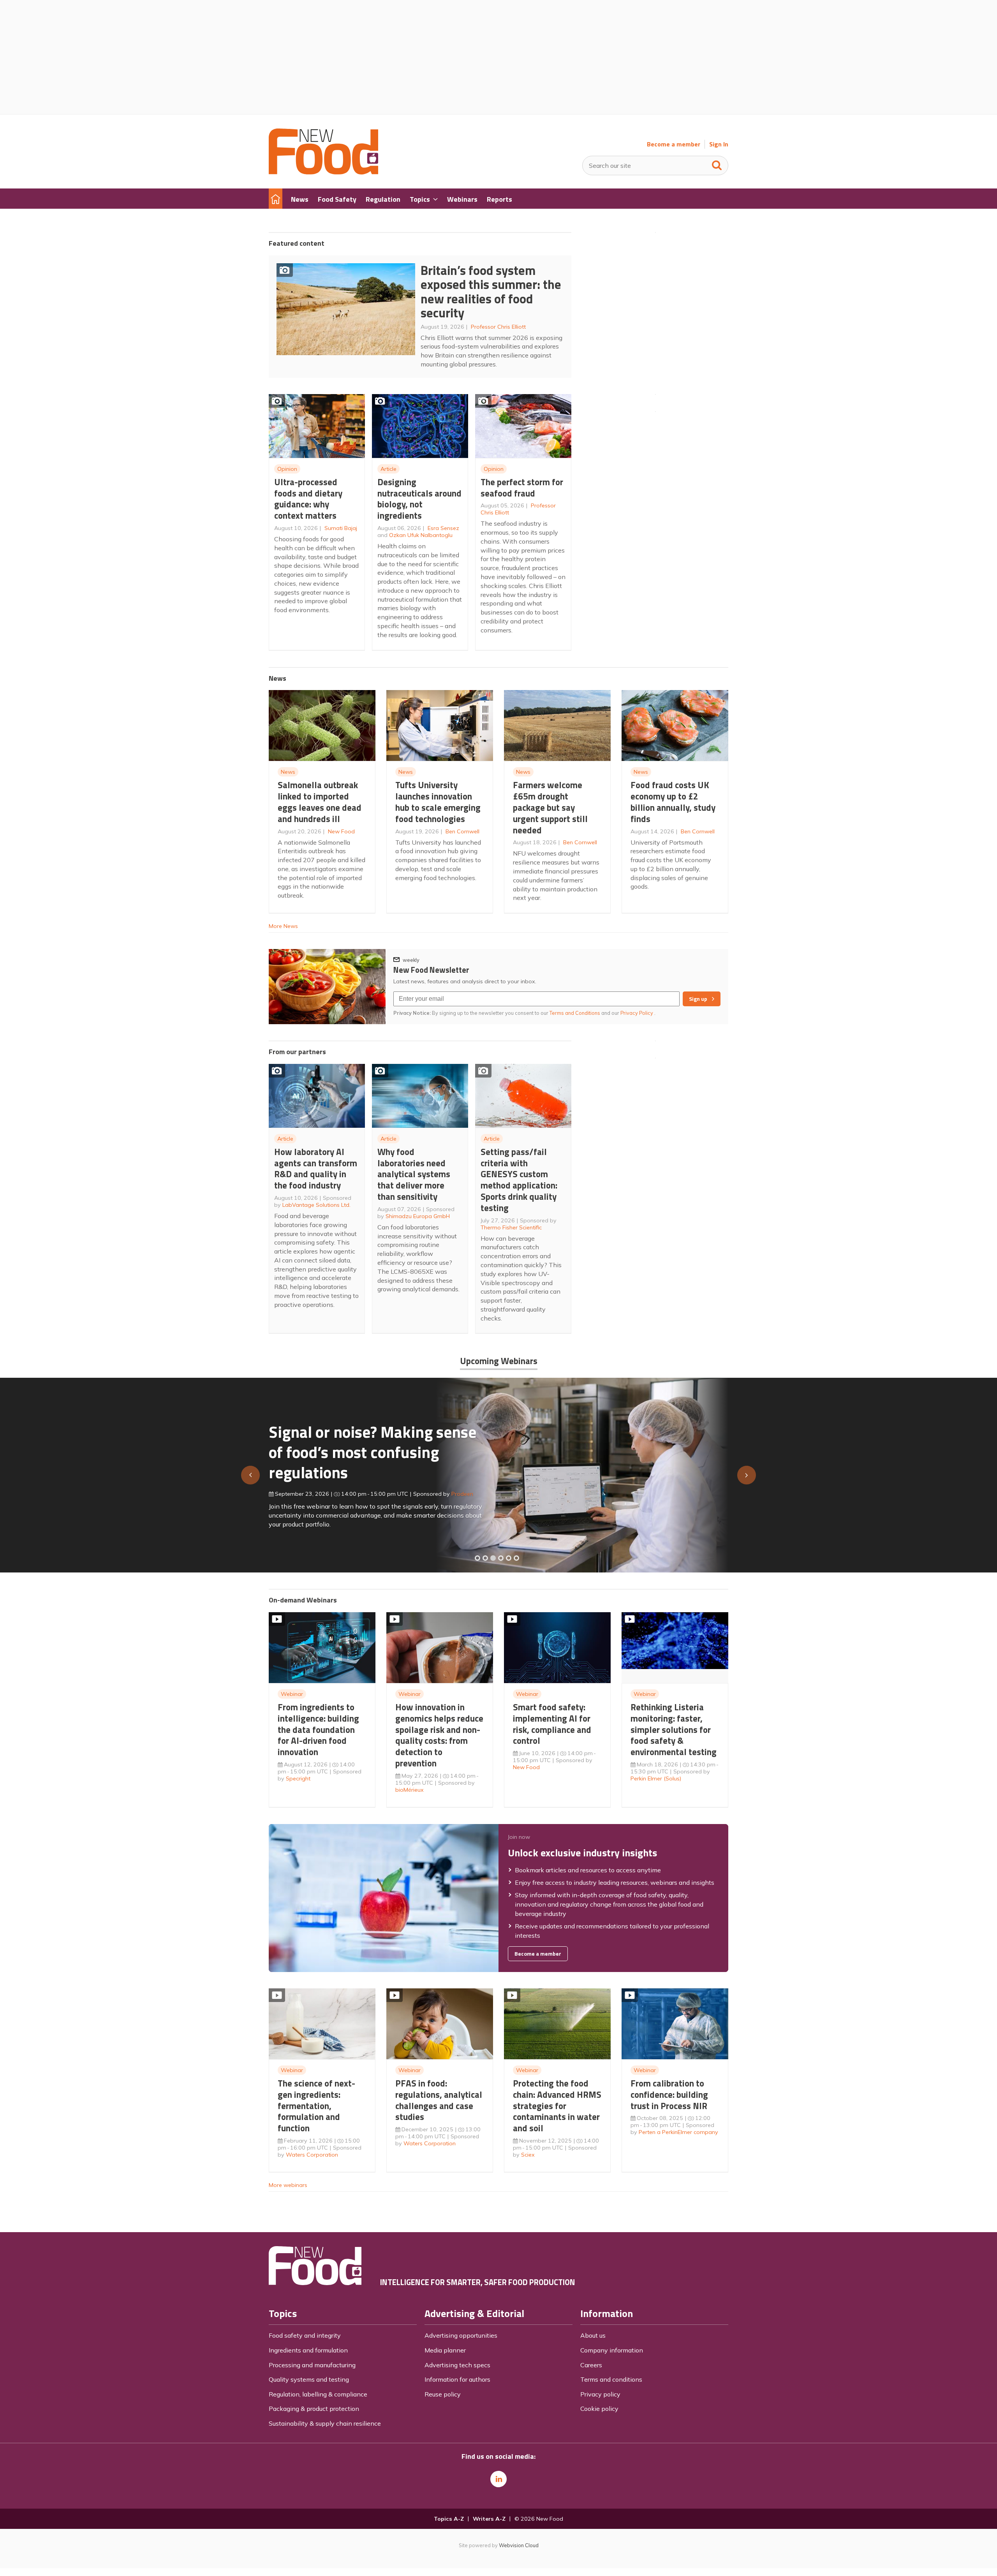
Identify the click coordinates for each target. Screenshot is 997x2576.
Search (717, 164)
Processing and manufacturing (312, 2365)
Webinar (292, 1694)
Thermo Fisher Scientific (511, 1227)
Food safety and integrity (305, 2335)
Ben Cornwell (462, 831)
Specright (298, 1778)
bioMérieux (410, 1790)
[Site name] (323, 172)
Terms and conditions (611, 2379)
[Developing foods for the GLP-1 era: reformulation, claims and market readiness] (516, 1558)
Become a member (674, 144)
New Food (341, 831)
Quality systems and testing (309, 2379)
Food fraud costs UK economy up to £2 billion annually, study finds (673, 802)
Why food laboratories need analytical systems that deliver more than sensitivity (414, 1174)
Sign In (719, 144)
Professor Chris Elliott (498, 327)
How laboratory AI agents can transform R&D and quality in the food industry (316, 1168)
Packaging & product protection (314, 2409)
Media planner (445, 2350)
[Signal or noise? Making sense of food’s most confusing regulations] (493, 1558)
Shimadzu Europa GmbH (418, 1216)
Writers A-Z (489, 2519)
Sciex (528, 2155)
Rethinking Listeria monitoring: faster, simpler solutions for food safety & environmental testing (674, 1729)
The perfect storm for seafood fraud (522, 488)
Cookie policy (599, 2409)
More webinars (288, 2185)
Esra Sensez (443, 528)
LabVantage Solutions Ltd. (316, 1205)
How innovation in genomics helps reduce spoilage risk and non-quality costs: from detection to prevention (439, 1735)
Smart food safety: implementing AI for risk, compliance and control (552, 1724)
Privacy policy (600, 2394)
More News (283, 926)
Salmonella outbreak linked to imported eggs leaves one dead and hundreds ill (320, 802)
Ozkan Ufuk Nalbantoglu (421, 535)
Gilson (451, 1490)
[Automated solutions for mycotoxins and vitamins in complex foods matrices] (501, 1558)
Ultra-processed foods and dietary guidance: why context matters (308, 499)
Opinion (287, 469)
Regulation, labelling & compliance (318, 2394)
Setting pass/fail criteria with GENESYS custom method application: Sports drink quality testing (519, 1180)
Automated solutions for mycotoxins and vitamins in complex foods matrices (364, 1448)
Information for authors (457, 2379)
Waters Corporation (312, 2155)
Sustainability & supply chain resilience (325, 2423)
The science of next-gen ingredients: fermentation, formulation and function (316, 2106)
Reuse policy (443, 2394)
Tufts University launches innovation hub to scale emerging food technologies (438, 802)
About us (593, 2335)
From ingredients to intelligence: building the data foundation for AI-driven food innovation (318, 1729)
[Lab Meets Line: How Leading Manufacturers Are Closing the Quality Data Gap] (485, 1558)
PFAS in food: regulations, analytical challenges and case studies (439, 2100)
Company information (612, 2350)
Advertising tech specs (457, 2365)
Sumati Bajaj (341, 528)
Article (388, 469)
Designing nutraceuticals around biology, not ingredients (419, 499)
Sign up (698, 999)
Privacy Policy (637, 1013)
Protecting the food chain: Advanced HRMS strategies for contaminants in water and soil (557, 2106)
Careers (591, 2365)
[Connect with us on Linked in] (498, 2479)
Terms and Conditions (575, 1013)
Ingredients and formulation (308, 2350)
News (288, 772)
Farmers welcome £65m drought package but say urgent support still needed (550, 807)
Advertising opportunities (461, 2335)
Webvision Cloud (519, 2545)
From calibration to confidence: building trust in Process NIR (669, 2094)
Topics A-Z (449, 2519)
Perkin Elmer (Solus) (656, 1778)
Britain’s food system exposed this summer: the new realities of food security (491, 292)
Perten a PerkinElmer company (678, 2132)
